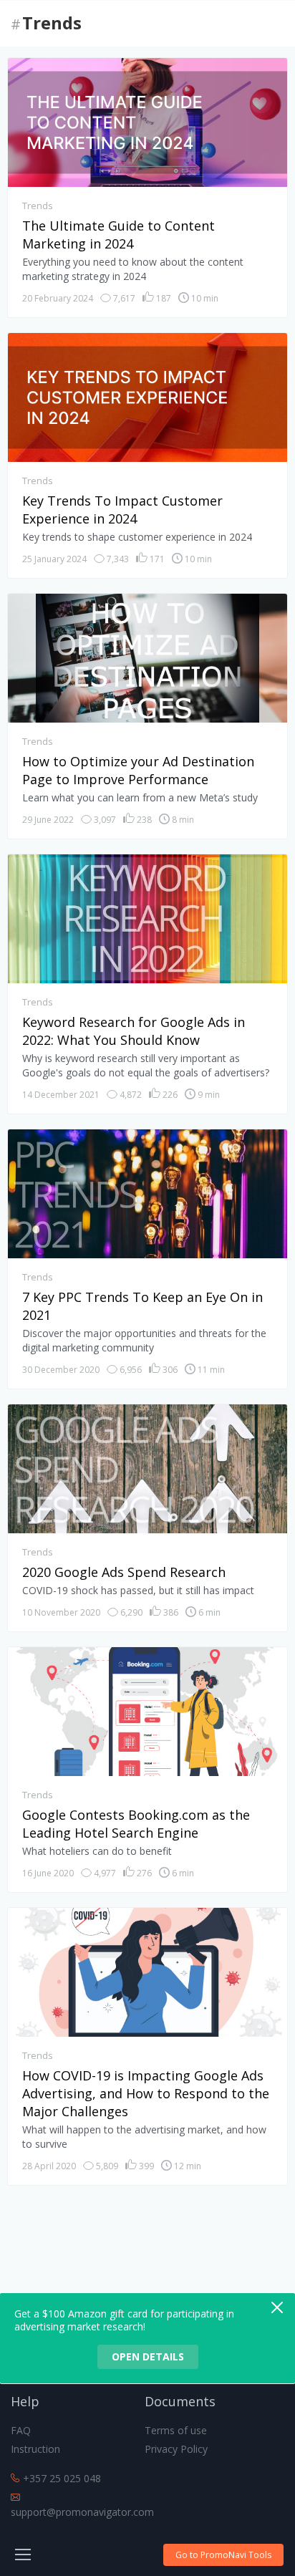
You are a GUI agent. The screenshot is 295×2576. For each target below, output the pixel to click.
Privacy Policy (176, 2449)
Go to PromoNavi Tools (223, 2555)
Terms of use (176, 2430)
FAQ (21, 2430)
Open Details (148, 2356)
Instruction (35, 2449)
